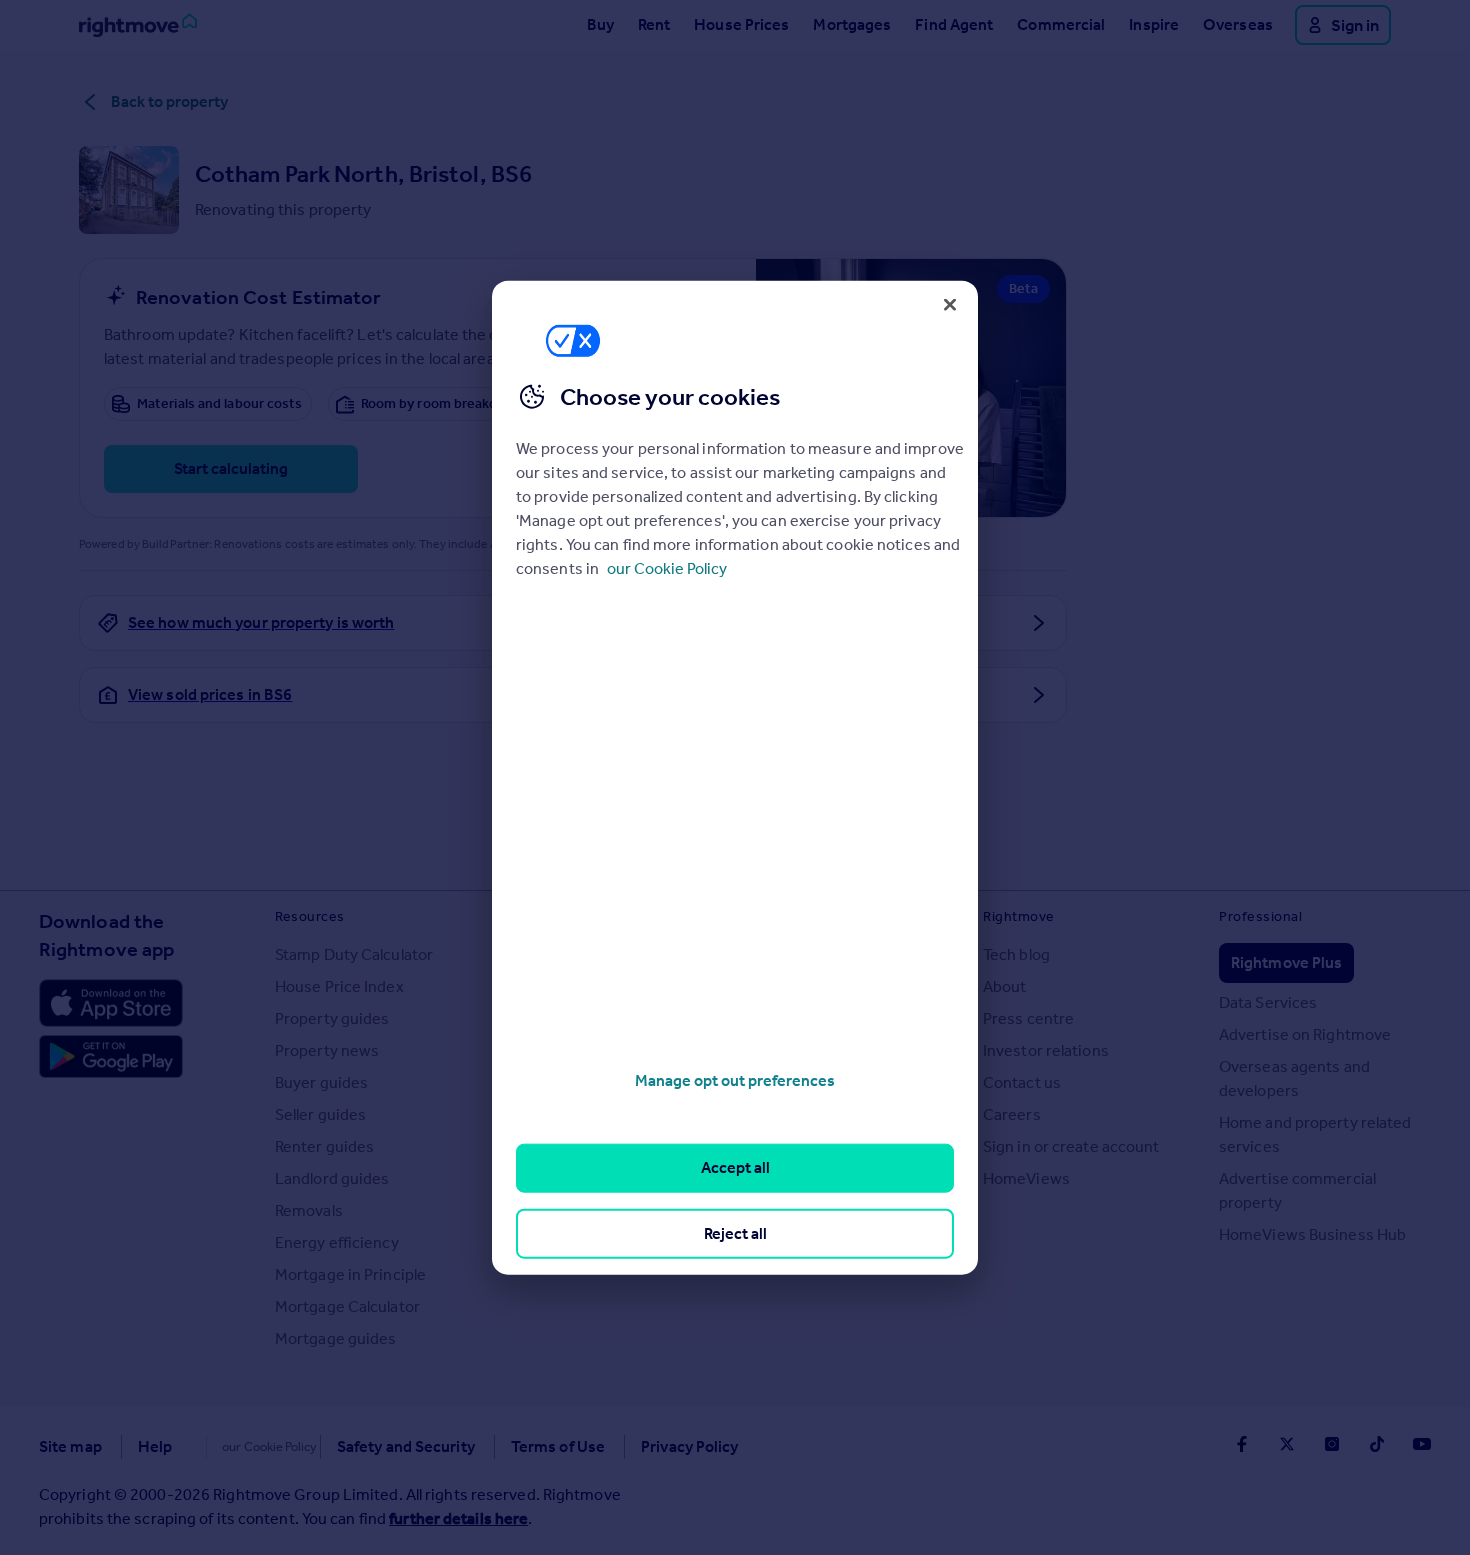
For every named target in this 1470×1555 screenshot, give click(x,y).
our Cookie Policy (667, 568)
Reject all (735, 1232)
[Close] (950, 304)
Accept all (735, 1167)
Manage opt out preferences (735, 1080)
